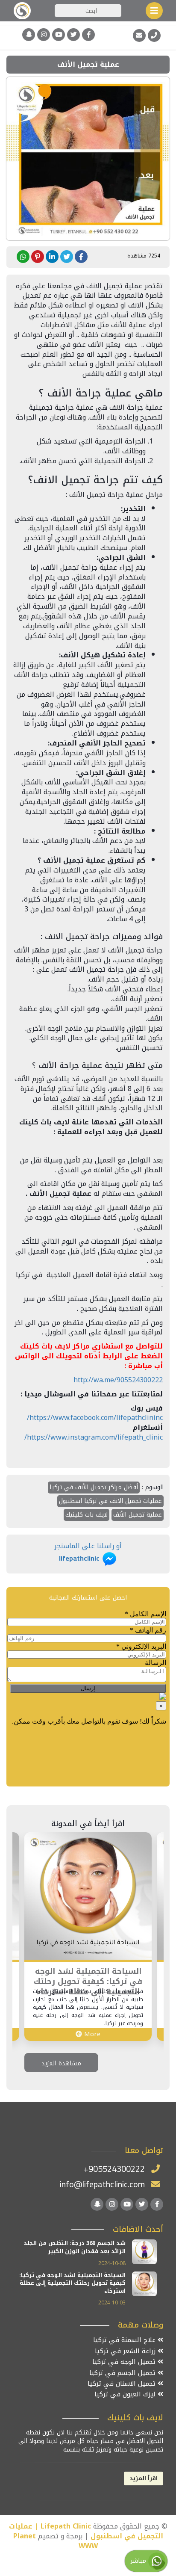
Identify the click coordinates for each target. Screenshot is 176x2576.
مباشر (139, 2561)
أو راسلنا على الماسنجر (88, 1552)
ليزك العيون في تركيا (126, 2394)
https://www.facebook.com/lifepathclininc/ (95, 1418)
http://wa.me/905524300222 (118, 1380)
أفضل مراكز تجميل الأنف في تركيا (94, 1487)
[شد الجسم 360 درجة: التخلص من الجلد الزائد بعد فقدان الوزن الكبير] (144, 2252)
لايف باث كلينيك (87, 1515)
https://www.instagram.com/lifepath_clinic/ (94, 1437)
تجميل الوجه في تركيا (125, 2362)
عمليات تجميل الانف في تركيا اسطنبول (110, 1501)
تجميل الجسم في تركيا (123, 2373)
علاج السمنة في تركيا (125, 2340)
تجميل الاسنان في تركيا (123, 2384)
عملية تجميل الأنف (138, 1515)
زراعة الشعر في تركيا (126, 2351)
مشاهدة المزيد (61, 2063)
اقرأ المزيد (144, 2478)
